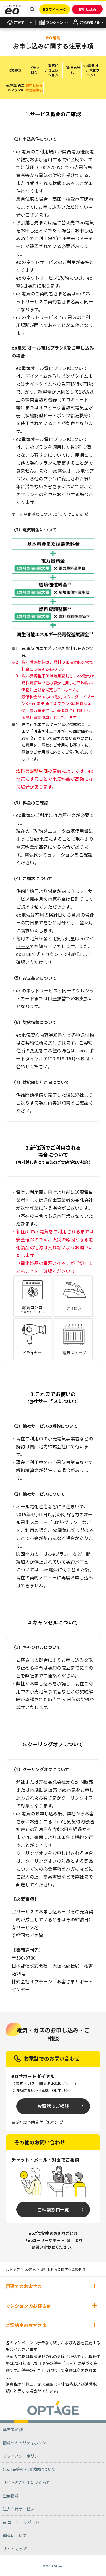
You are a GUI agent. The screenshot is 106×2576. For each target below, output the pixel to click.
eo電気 (30, 2269)
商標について (15, 2535)
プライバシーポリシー (23, 2456)
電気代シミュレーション (49, 855)
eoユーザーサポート (46, 2240)
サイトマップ (15, 2549)
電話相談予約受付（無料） (35, 2122)
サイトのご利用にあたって (26, 2482)
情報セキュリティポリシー (26, 2443)
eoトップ (13, 2269)
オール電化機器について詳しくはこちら (47, 514)
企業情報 (11, 2496)
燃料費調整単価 (32, 771)
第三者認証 (13, 2429)
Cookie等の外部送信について (29, 2469)
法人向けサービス (19, 2509)
